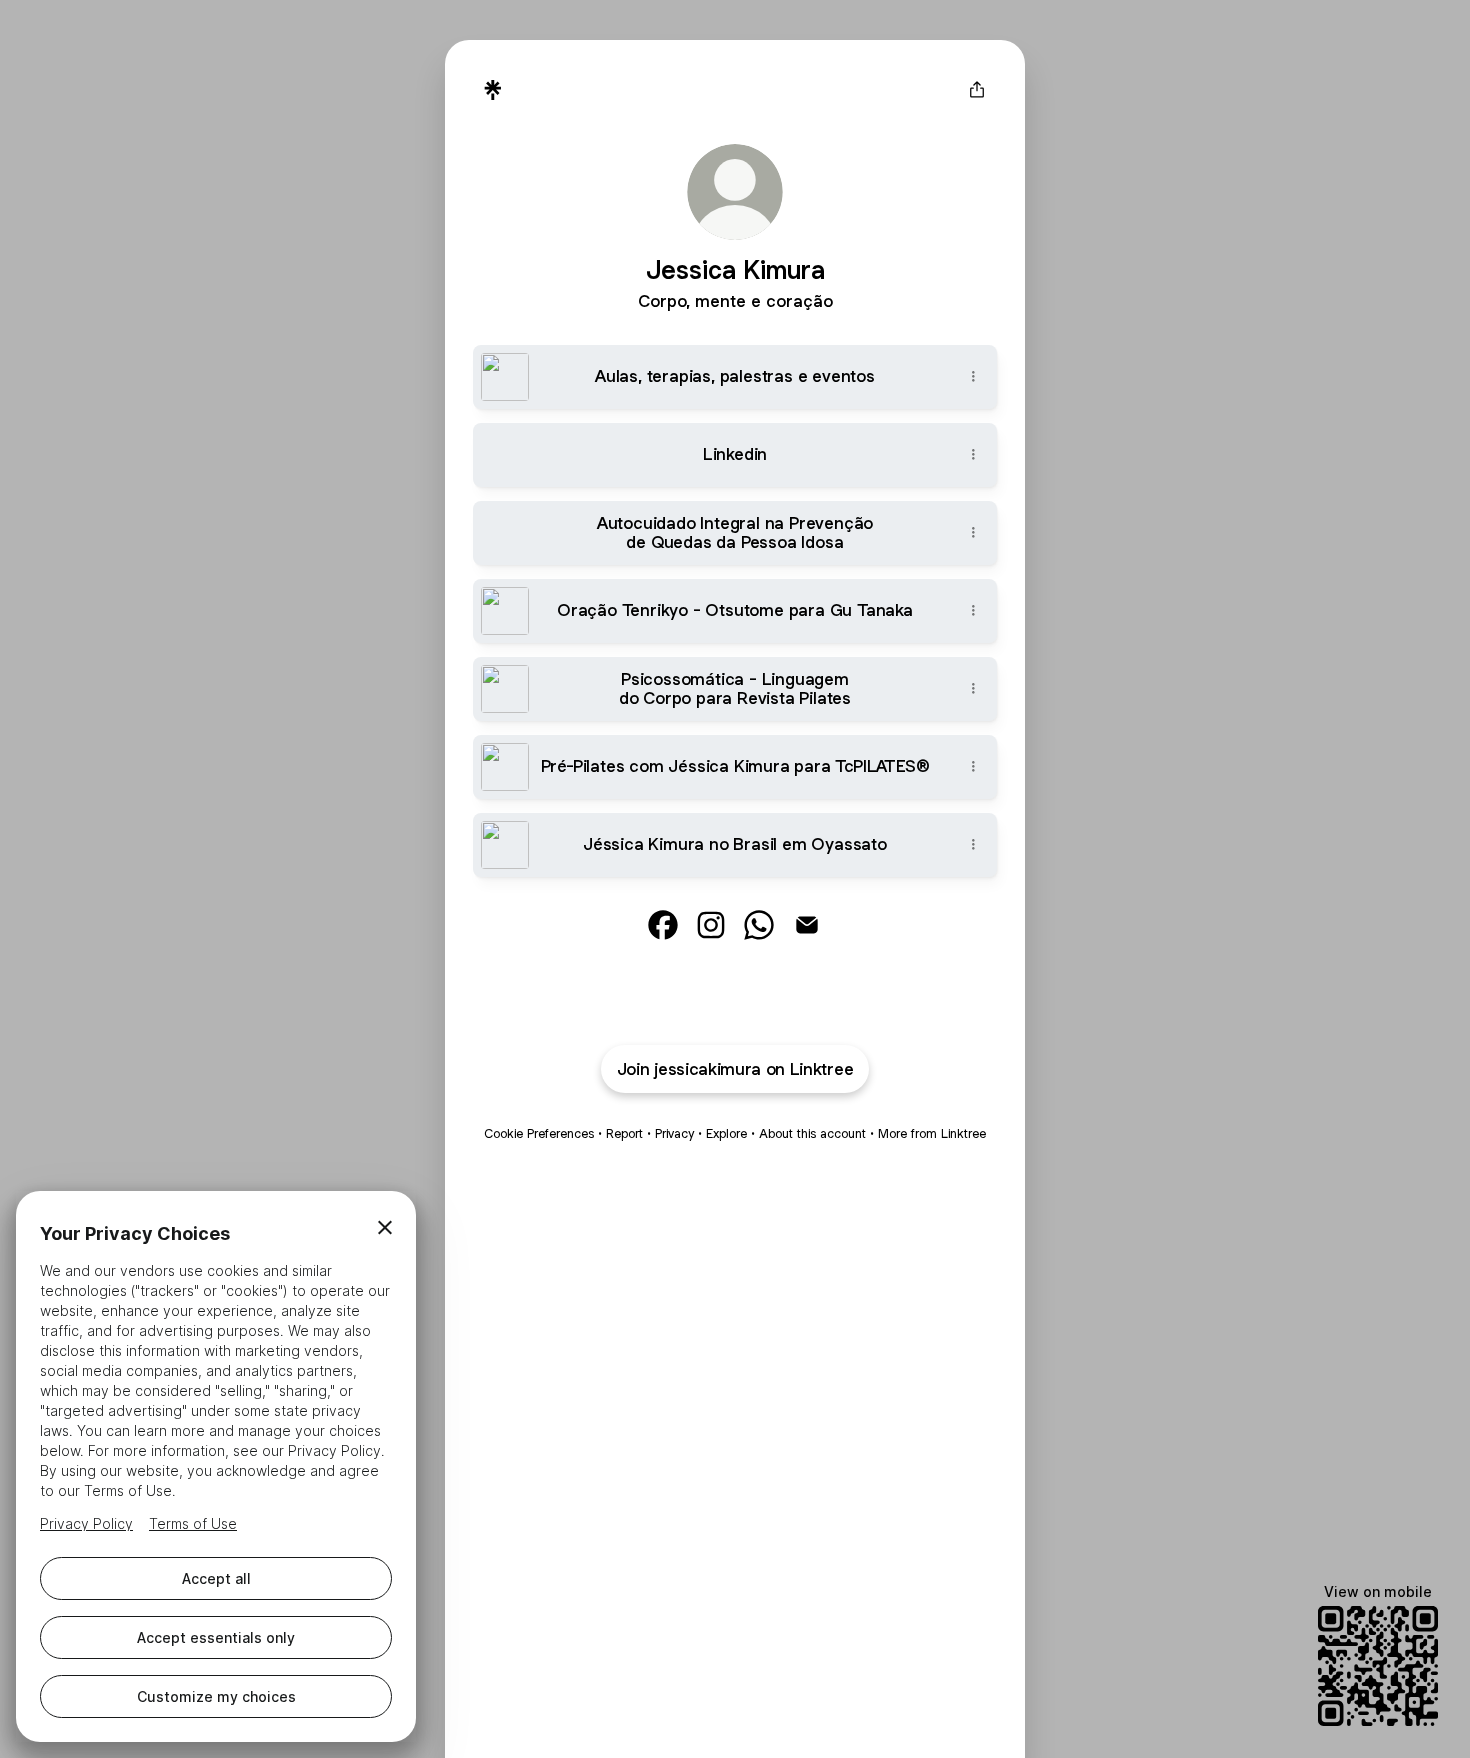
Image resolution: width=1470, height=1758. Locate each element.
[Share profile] (977, 90)
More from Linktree (932, 1133)
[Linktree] (493, 90)
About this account (812, 1133)
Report (624, 1133)
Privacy (674, 1133)
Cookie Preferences (539, 1133)
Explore (726, 1133)
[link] (663, 925)
